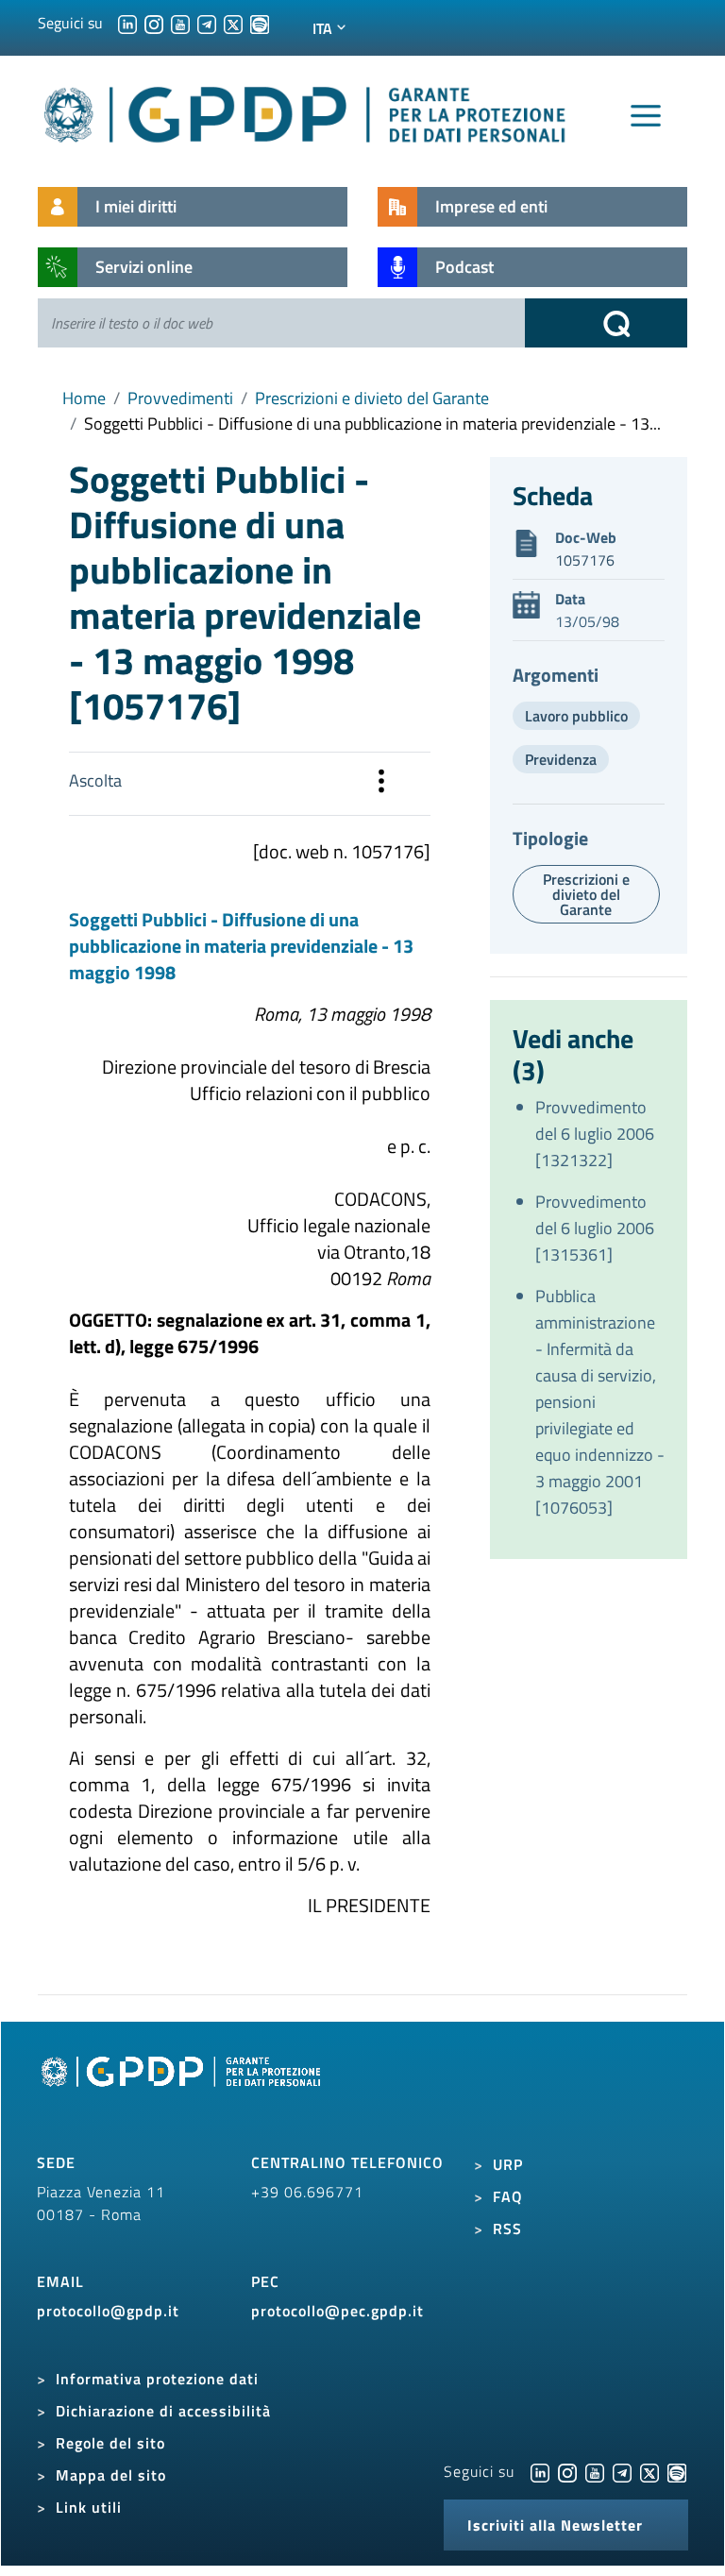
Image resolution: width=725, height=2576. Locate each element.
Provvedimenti (180, 398)
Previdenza (561, 759)
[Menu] (646, 116)
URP (508, 2164)
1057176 (585, 560)
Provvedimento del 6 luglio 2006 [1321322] (595, 1134)
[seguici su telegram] (207, 23)
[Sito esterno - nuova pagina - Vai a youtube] (595, 2471)
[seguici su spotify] (260, 23)
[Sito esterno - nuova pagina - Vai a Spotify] (677, 2471)
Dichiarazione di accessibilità (163, 2411)
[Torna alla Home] (306, 111)
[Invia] (606, 323)
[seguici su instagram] (154, 23)
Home (84, 398)
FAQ (508, 2196)
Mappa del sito (111, 2475)
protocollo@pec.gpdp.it (337, 2311)
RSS (507, 2229)
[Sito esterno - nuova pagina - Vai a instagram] (567, 2471)
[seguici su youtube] (180, 23)
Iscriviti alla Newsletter (555, 2525)
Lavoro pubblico (576, 716)
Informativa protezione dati (157, 2379)
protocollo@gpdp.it (108, 2311)
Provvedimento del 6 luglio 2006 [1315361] (595, 1228)
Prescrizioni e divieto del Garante (372, 398)
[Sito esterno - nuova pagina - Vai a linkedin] (540, 2471)
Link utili (89, 2507)
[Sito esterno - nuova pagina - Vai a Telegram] (622, 2471)
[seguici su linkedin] (127, 23)
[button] (381, 784)
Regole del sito (110, 2443)
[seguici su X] (233, 23)
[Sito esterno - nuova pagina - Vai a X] (649, 2471)
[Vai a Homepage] (183, 2093)
